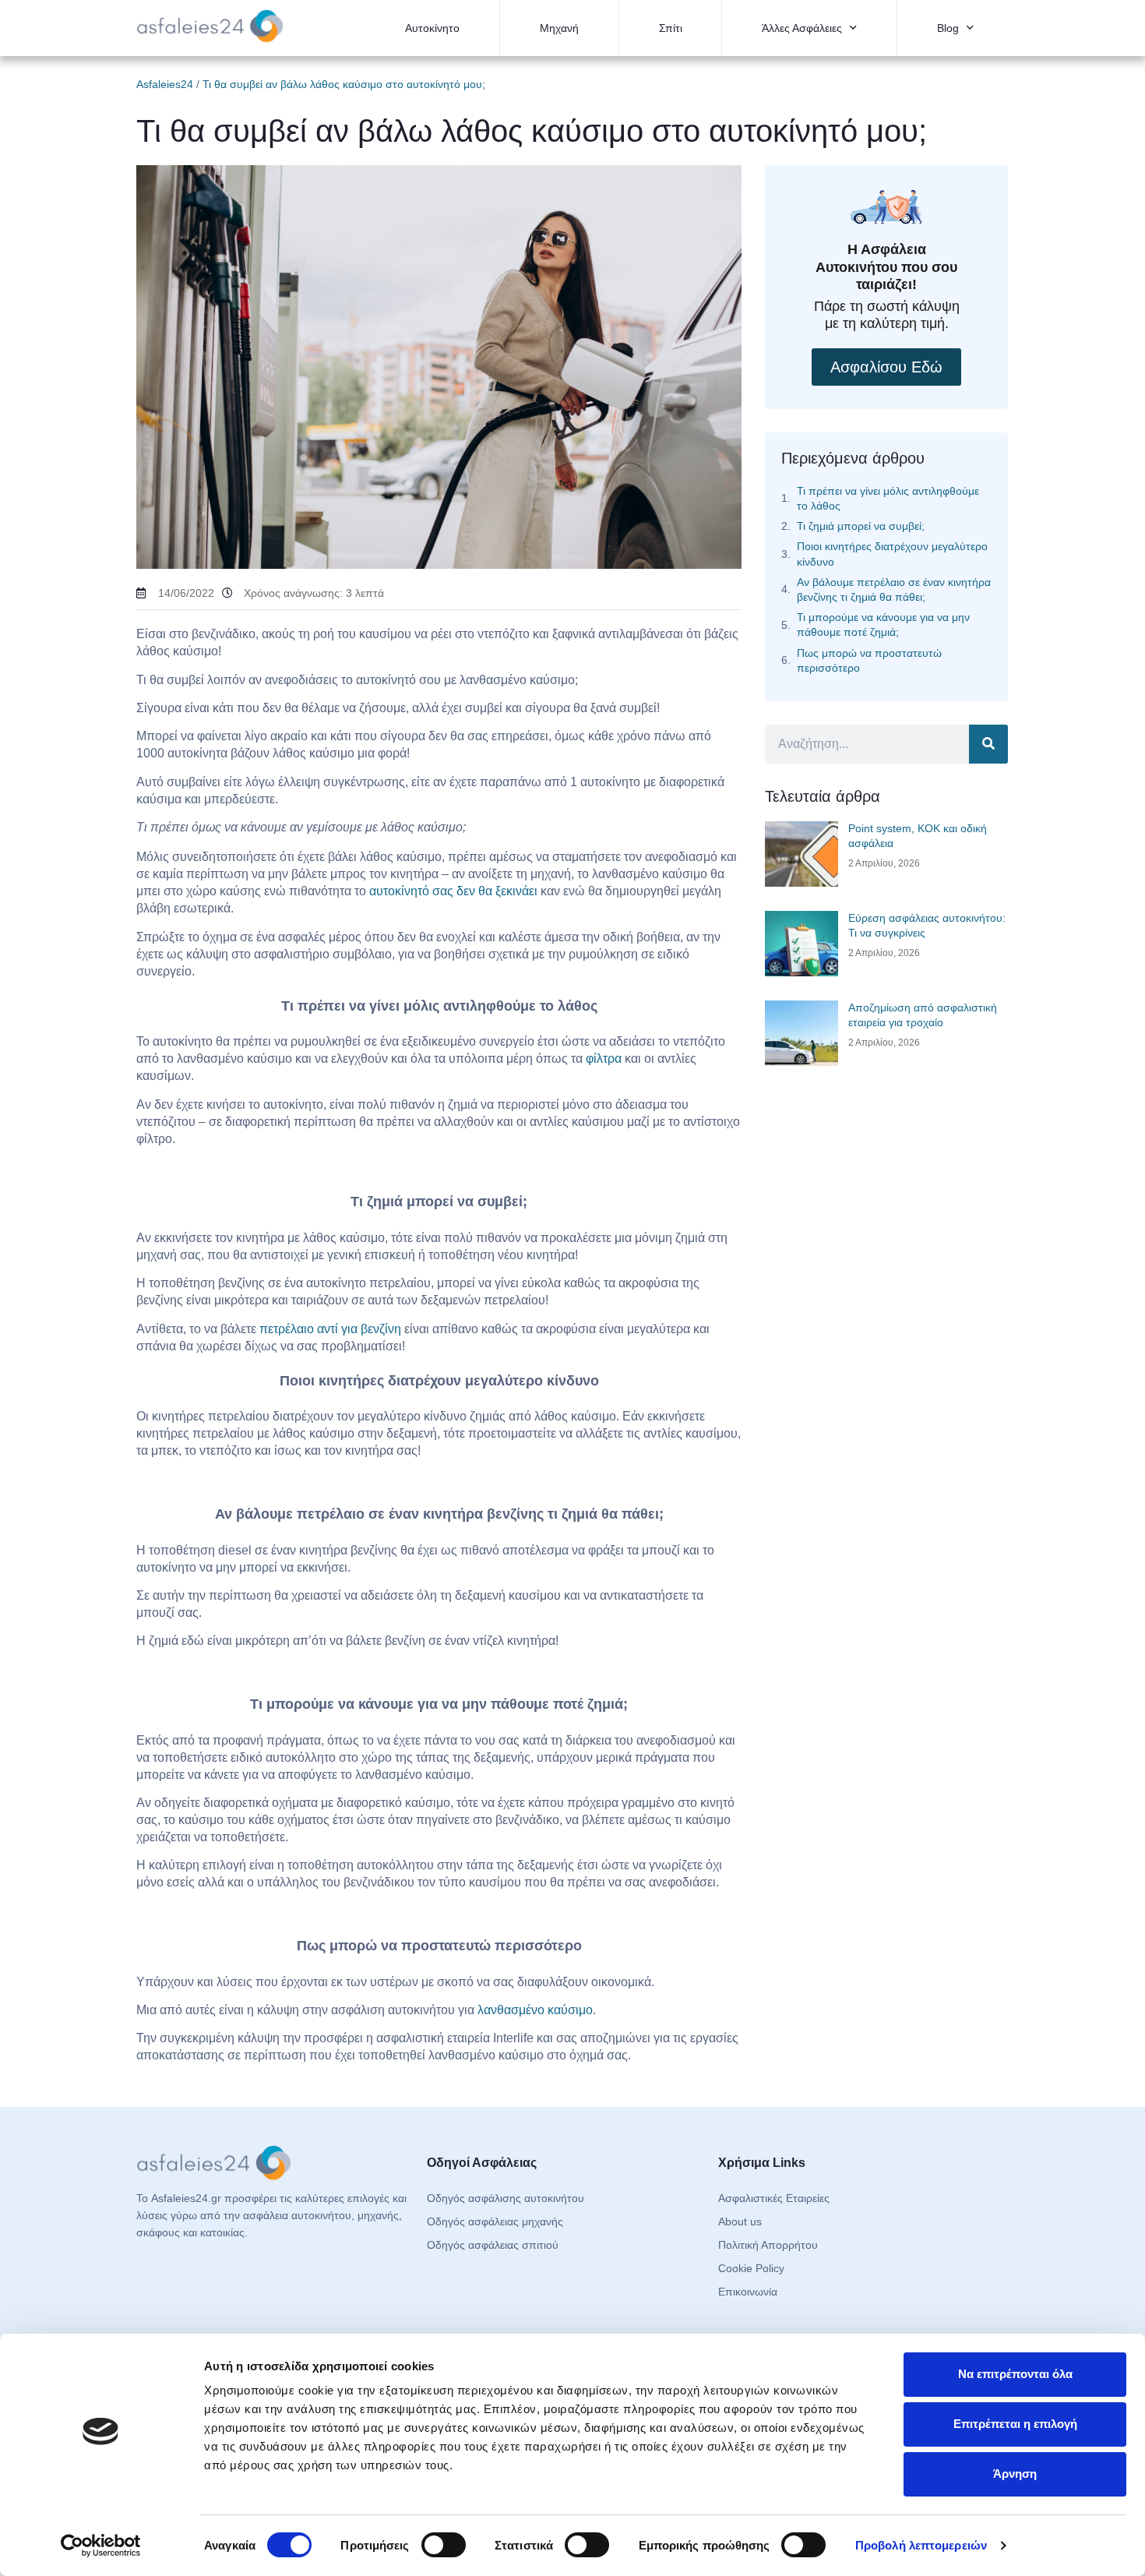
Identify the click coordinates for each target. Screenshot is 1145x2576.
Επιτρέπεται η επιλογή (1015, 2424)
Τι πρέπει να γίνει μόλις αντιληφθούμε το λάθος (888, 498)
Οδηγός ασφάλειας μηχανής (495, 2221)
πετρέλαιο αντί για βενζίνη (332, 1329)
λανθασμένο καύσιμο (535, 2010)
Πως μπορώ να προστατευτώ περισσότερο (869, 660)
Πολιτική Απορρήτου (768, 2245)
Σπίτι (671, 28)
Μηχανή (559, 28)
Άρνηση (1015, 2474)
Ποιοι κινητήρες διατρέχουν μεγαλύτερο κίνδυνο (892, 554)
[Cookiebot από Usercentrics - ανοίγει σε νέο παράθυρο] (101, 2546)
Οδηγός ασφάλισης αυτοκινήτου (506, 2198)
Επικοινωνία (748, 2292)
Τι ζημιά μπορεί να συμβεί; (861, 526)
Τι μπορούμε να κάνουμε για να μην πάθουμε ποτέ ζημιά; (883, 625)
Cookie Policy (751, 2268)
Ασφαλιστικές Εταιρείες (774, 2198)
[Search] (988, 744)
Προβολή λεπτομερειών (921, 2545)
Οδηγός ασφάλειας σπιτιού (493, 2245)
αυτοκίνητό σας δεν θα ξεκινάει (453, 891)
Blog (948, 28)
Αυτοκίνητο (432, 28)
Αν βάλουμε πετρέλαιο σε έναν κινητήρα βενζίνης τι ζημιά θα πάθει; (894, 589)
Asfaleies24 (165, 84)
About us (740, 2221)
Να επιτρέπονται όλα (1015, 2374)
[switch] (444, 2545)
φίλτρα (604, 1059)
